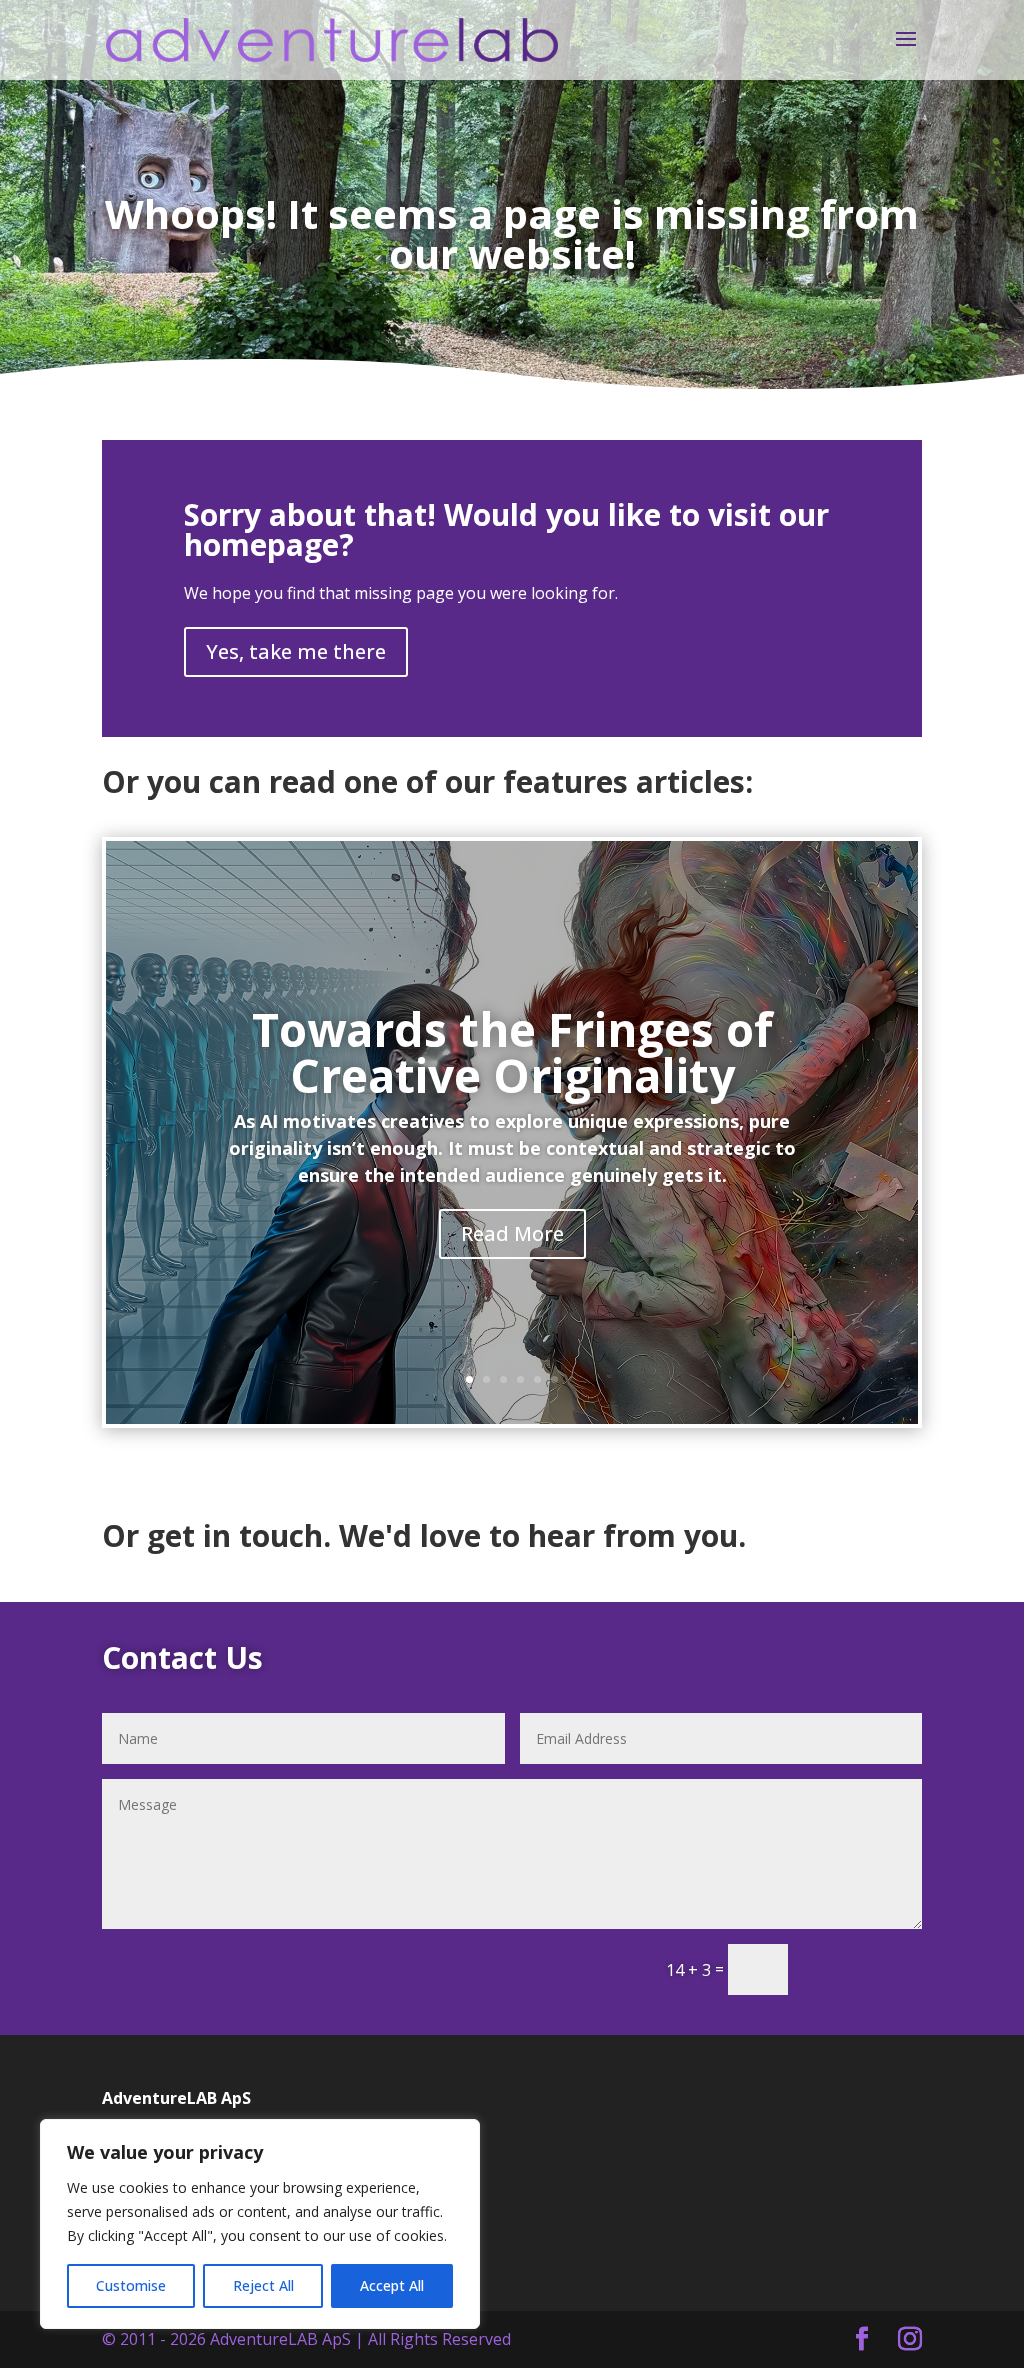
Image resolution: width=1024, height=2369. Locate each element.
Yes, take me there (296, 651)
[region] (260, 2224)
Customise (131, 2285)
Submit (864, 1968)
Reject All (263, 2285)
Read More (512, 1233)
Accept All (392, 2285)
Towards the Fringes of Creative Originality (512, 1052)
